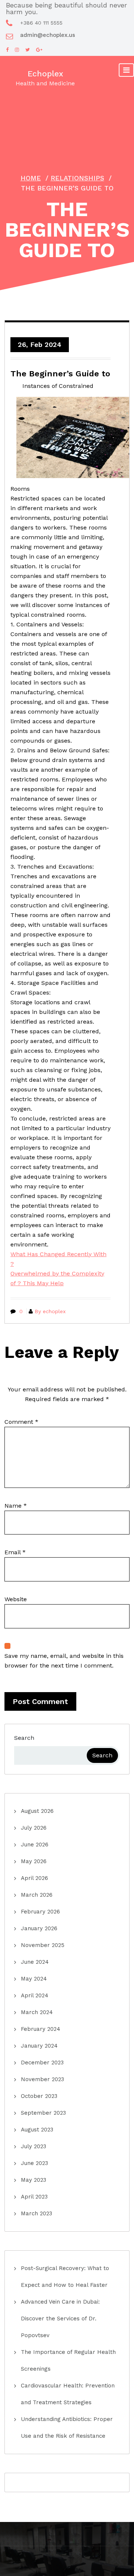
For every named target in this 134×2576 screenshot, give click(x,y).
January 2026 (39, 1928)
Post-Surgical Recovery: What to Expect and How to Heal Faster (65, 2277)
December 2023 (42, 2063)
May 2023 (33, 2180)
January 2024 (39, 2046)
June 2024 (35, 1962)
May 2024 (34, 1979)
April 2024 (35, 1995)
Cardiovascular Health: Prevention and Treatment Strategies (68, 2394)
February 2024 (41, 2029)
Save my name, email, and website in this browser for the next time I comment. (64, 1661)
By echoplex (50, 1311)
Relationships (77, 178)
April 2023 (34, 2197)
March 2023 (36, 2213)
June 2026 (35, 1845)
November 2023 (42, 2079)
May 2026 (34, 1861)
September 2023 (43, 2113)
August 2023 (37, 2130)
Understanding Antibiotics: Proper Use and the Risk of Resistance (67, 2428)
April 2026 (34, 1878)
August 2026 (37, 1811)
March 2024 (37, 2012)
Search (24, 1738)
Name (16, 1506)
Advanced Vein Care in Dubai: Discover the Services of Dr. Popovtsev (60, 2319)
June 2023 (34, 2163)
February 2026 (40, 1912)
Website (16, 1599)
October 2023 (39, 2096)
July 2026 (34, 1828)
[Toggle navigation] (126, 70)
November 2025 (43, 1945)
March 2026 (37, 1895)
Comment (21, 1422)
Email (15, 1552)
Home (31, 178)
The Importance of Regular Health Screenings (68, 2360)
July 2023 (33, 2146)
